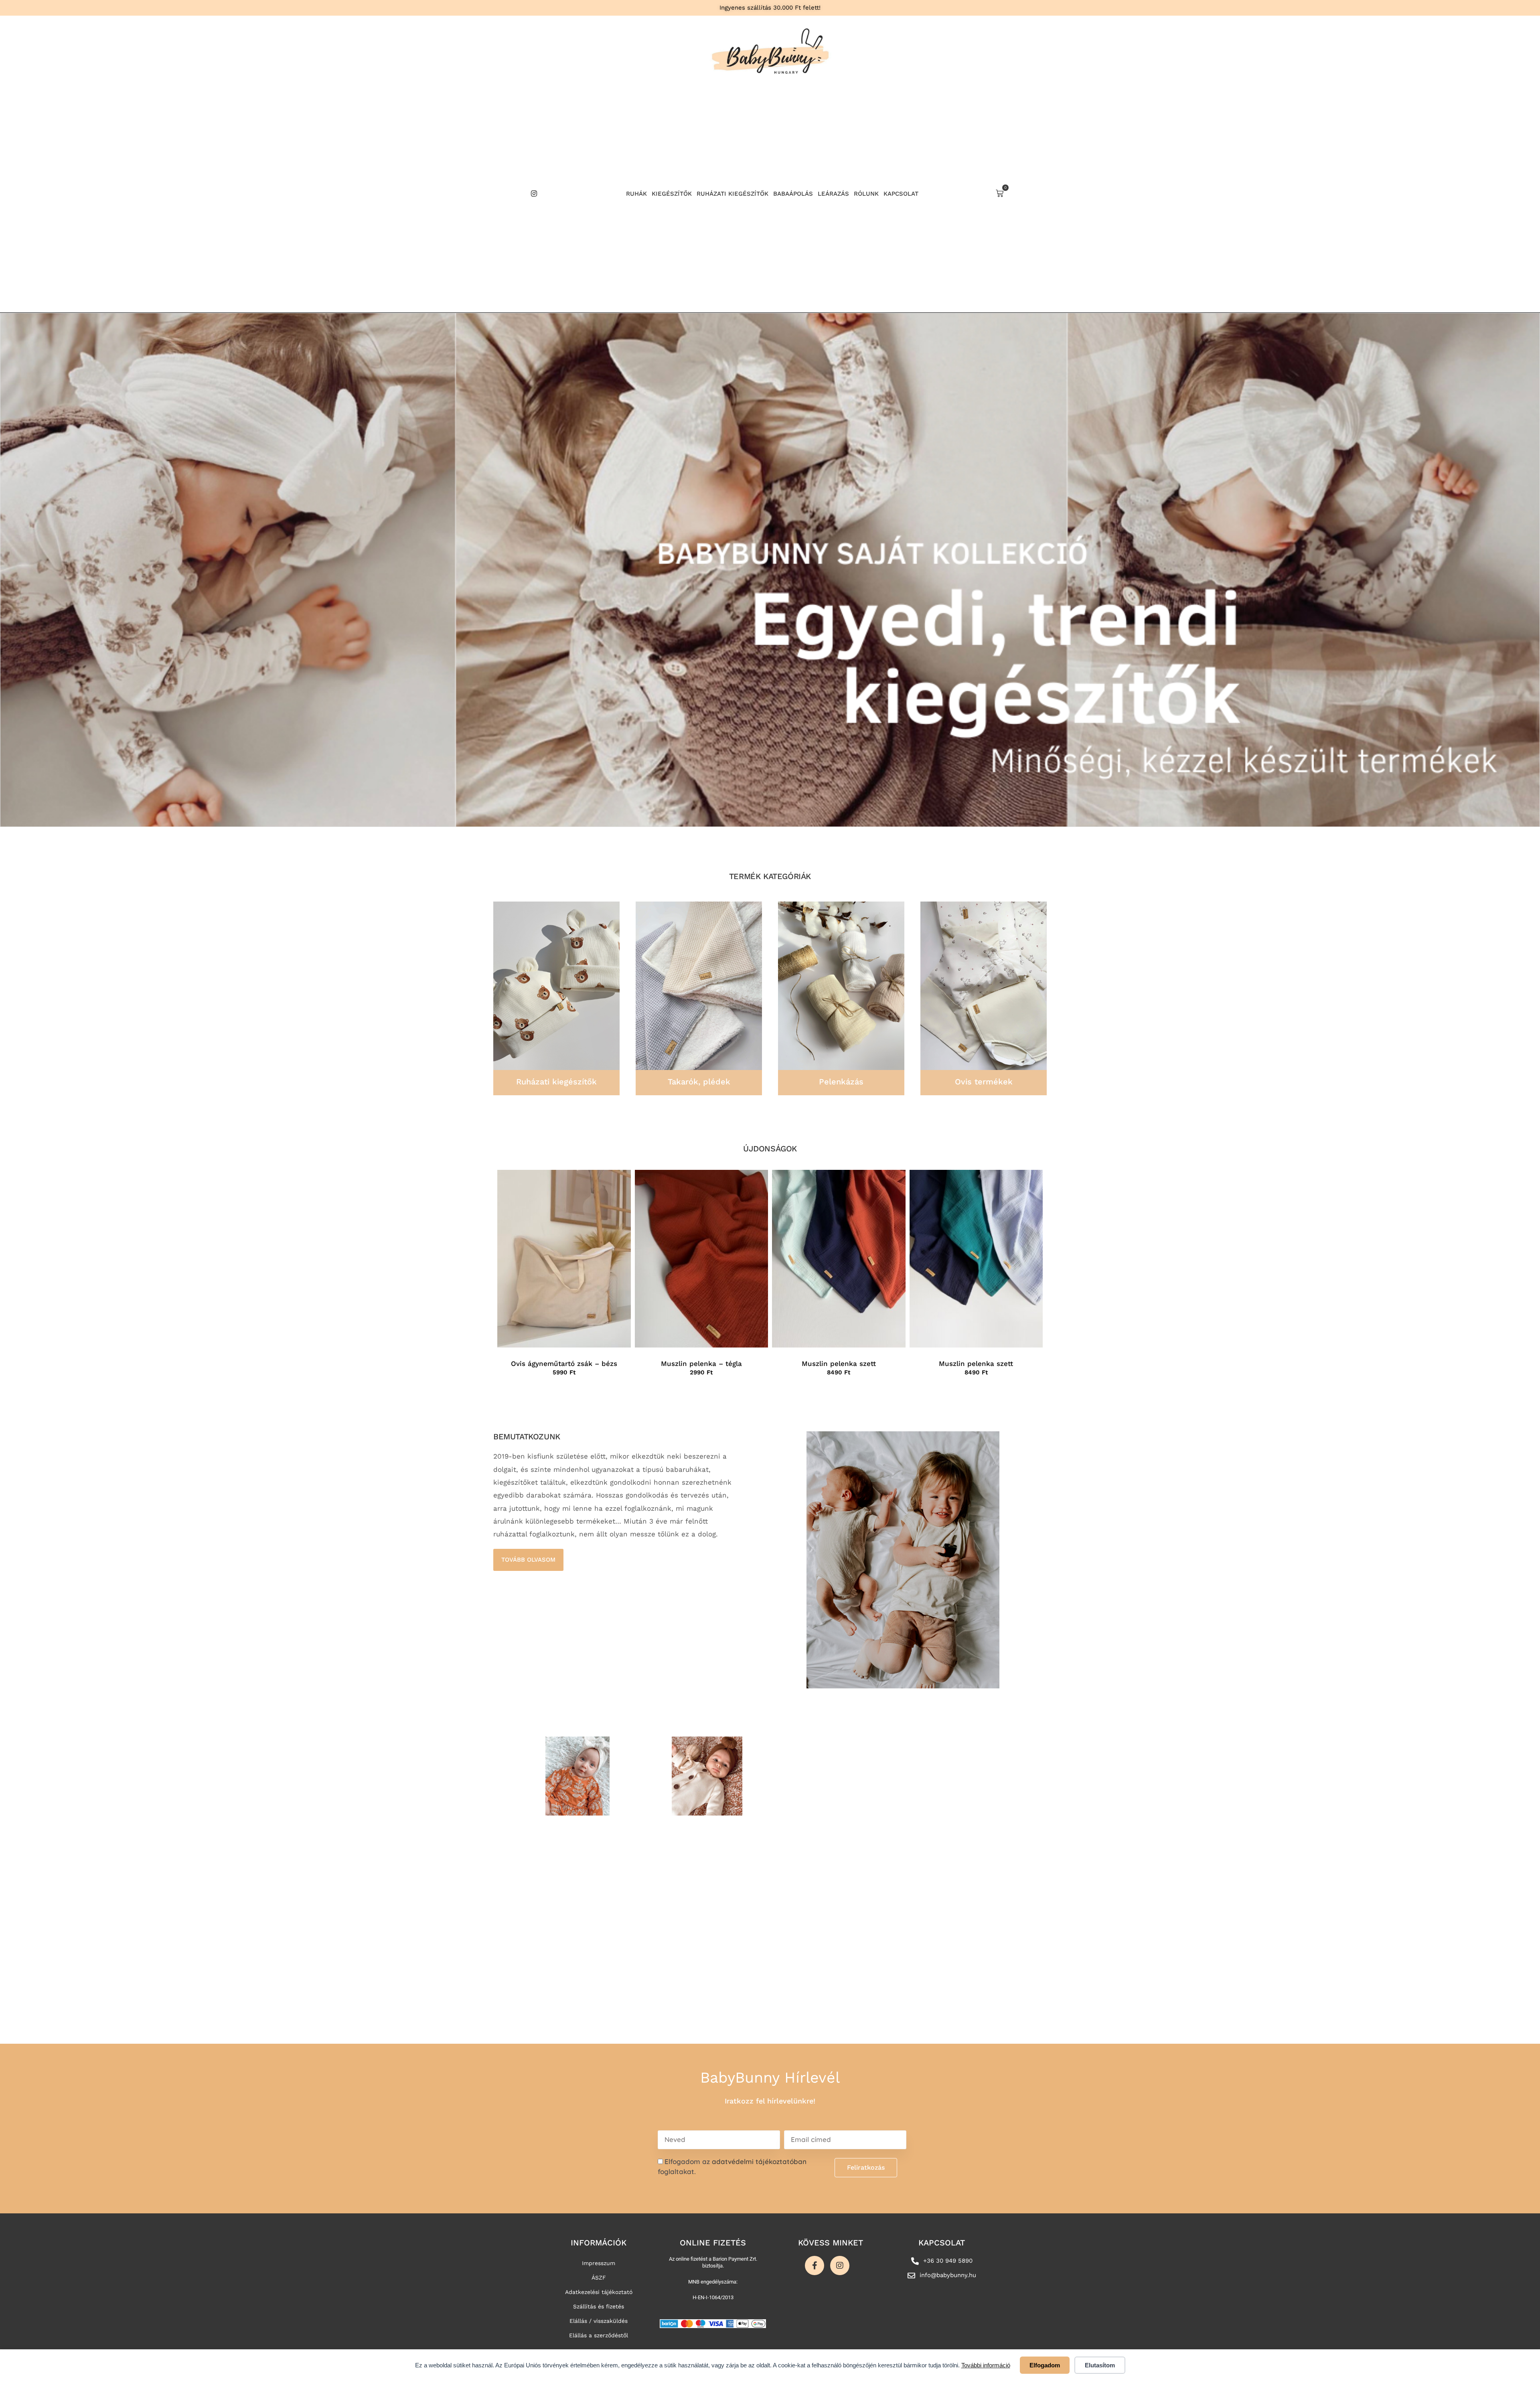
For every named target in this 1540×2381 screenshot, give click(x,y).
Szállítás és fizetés (599, 2306)
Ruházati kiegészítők (733, 194)
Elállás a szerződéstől (599, 2335)
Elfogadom (1045, 2365)
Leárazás (833, 194)
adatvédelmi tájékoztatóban (759, 2161)
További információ (986, 2365)
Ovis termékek (984, 1082)
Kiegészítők (672, 194)
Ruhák (636, 194)
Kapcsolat (901, 194)
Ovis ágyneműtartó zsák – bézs (564, 1364)
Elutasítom (1100, 2365)
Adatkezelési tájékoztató (599, 2292)
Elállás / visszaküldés (599, 2321)
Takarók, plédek (699, 1082)
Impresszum (599, 2263)
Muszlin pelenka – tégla (701, 1364)
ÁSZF (599, 2278)
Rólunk (866, 194)
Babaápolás (793, 194)
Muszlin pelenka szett (839, 1364)
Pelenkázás (841, 1082)
